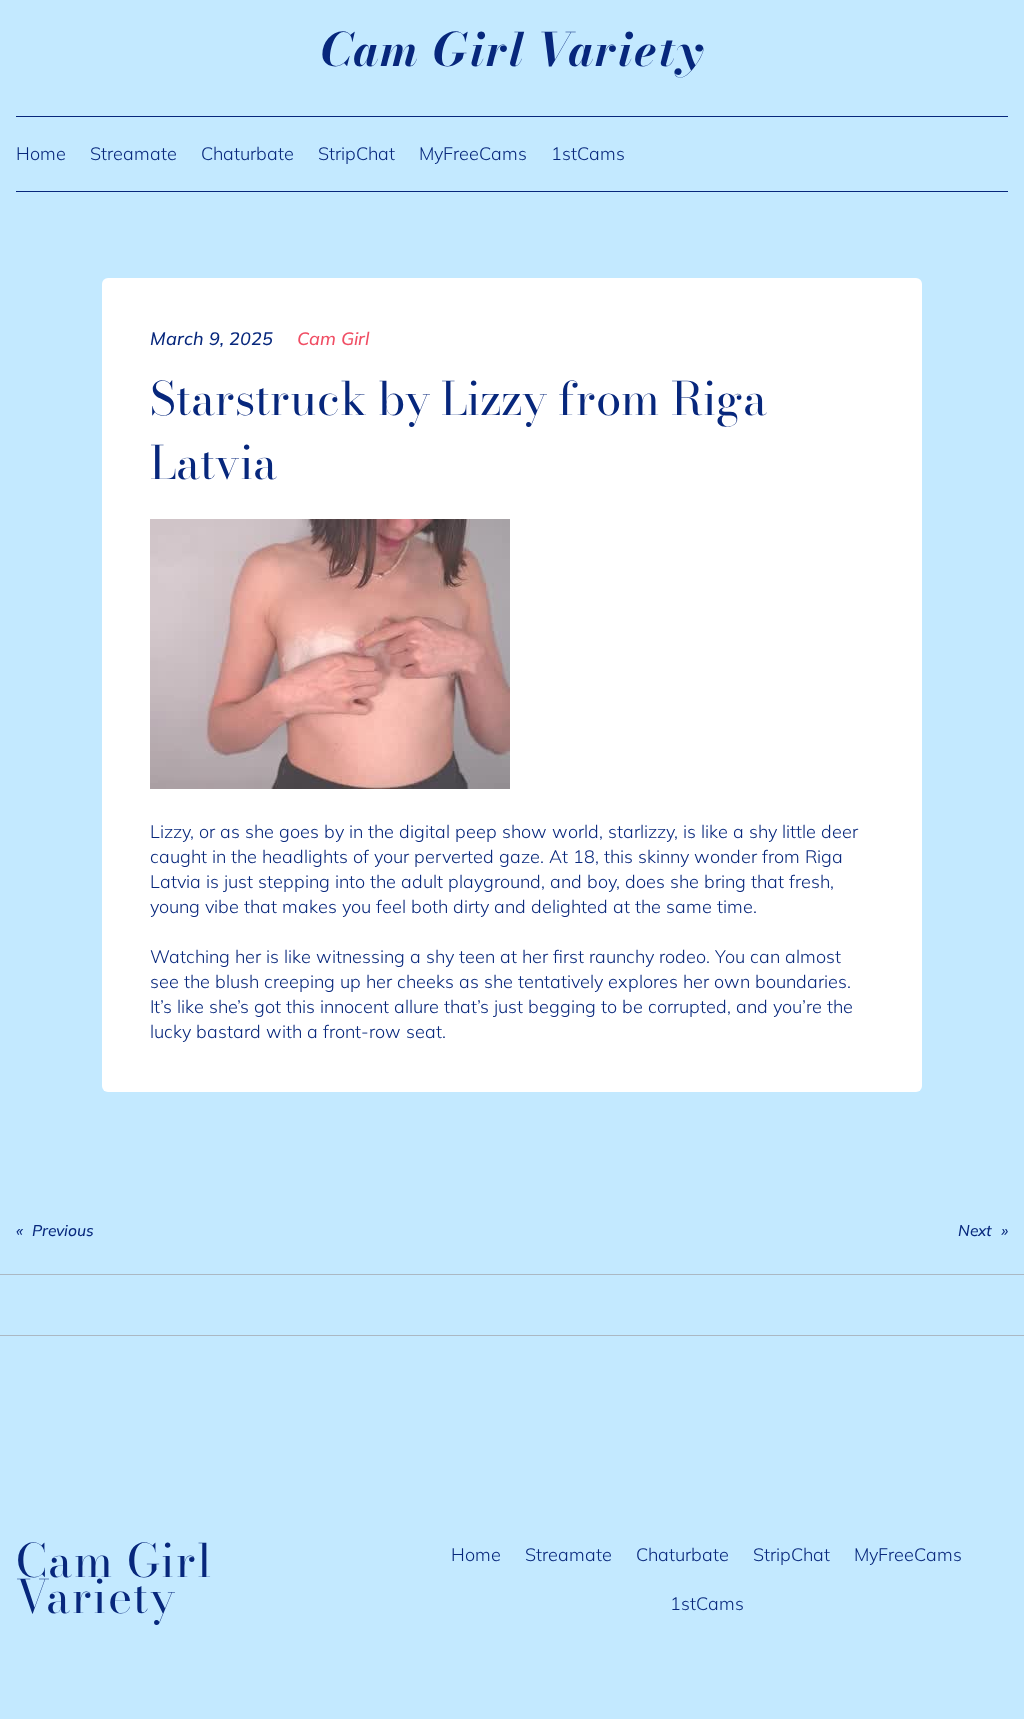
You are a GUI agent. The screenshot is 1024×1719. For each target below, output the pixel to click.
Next (975, 1230)
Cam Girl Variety (512, 49)
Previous (63, 1230)
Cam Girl (333, 338)
